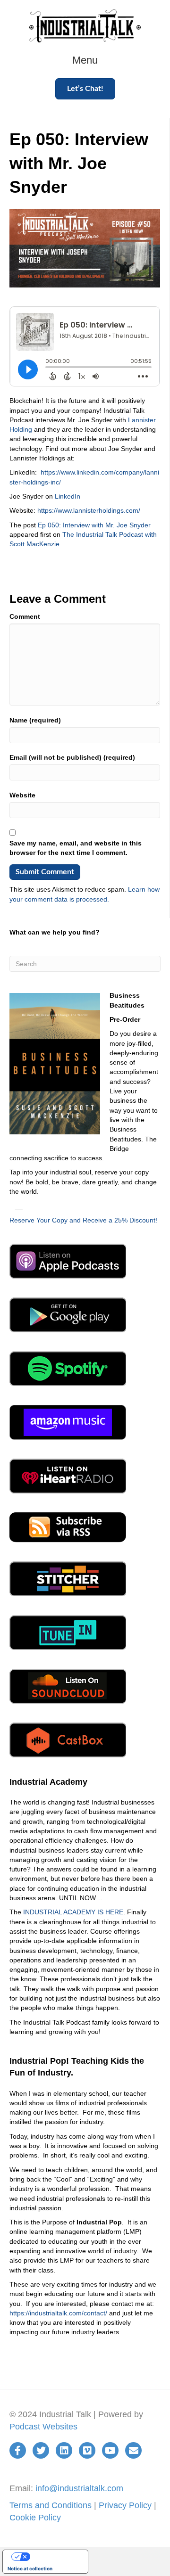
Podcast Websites (43, 2427)
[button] (85, 89)
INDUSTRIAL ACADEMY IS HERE (73, 1912)
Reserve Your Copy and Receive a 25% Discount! (83, 1220)
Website (22, 795)
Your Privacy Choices (55, 2557)
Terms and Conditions (51, 2505)
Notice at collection (30, 2568)
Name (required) (35, 720)
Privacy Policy (125, 2505)
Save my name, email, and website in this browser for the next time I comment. (76, 848)
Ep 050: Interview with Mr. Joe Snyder (94, 525)
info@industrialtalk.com (79, 2488)
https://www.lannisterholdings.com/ (89, 510)
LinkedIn (68, 496)
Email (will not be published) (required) (72, 757)
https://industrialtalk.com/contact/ (58, 2313)
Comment (25, 616)
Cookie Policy (35, 2518)
